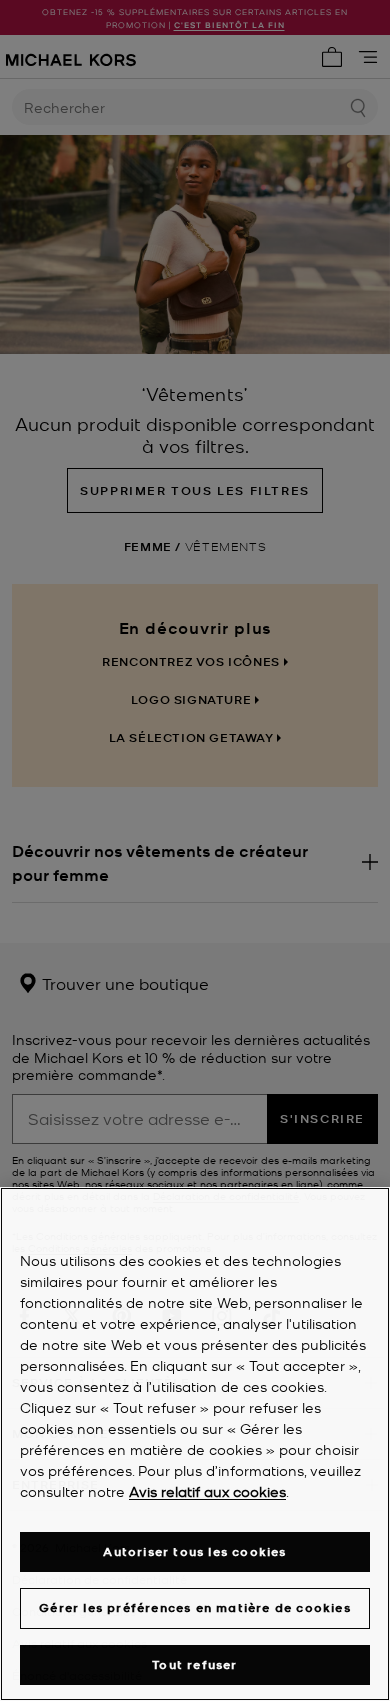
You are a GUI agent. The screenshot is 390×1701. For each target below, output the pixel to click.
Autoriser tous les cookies (194, 1551)
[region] (195, 1444)
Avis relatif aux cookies (207, 1491)
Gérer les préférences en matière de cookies (195, 1607)
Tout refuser (194, 1664)
